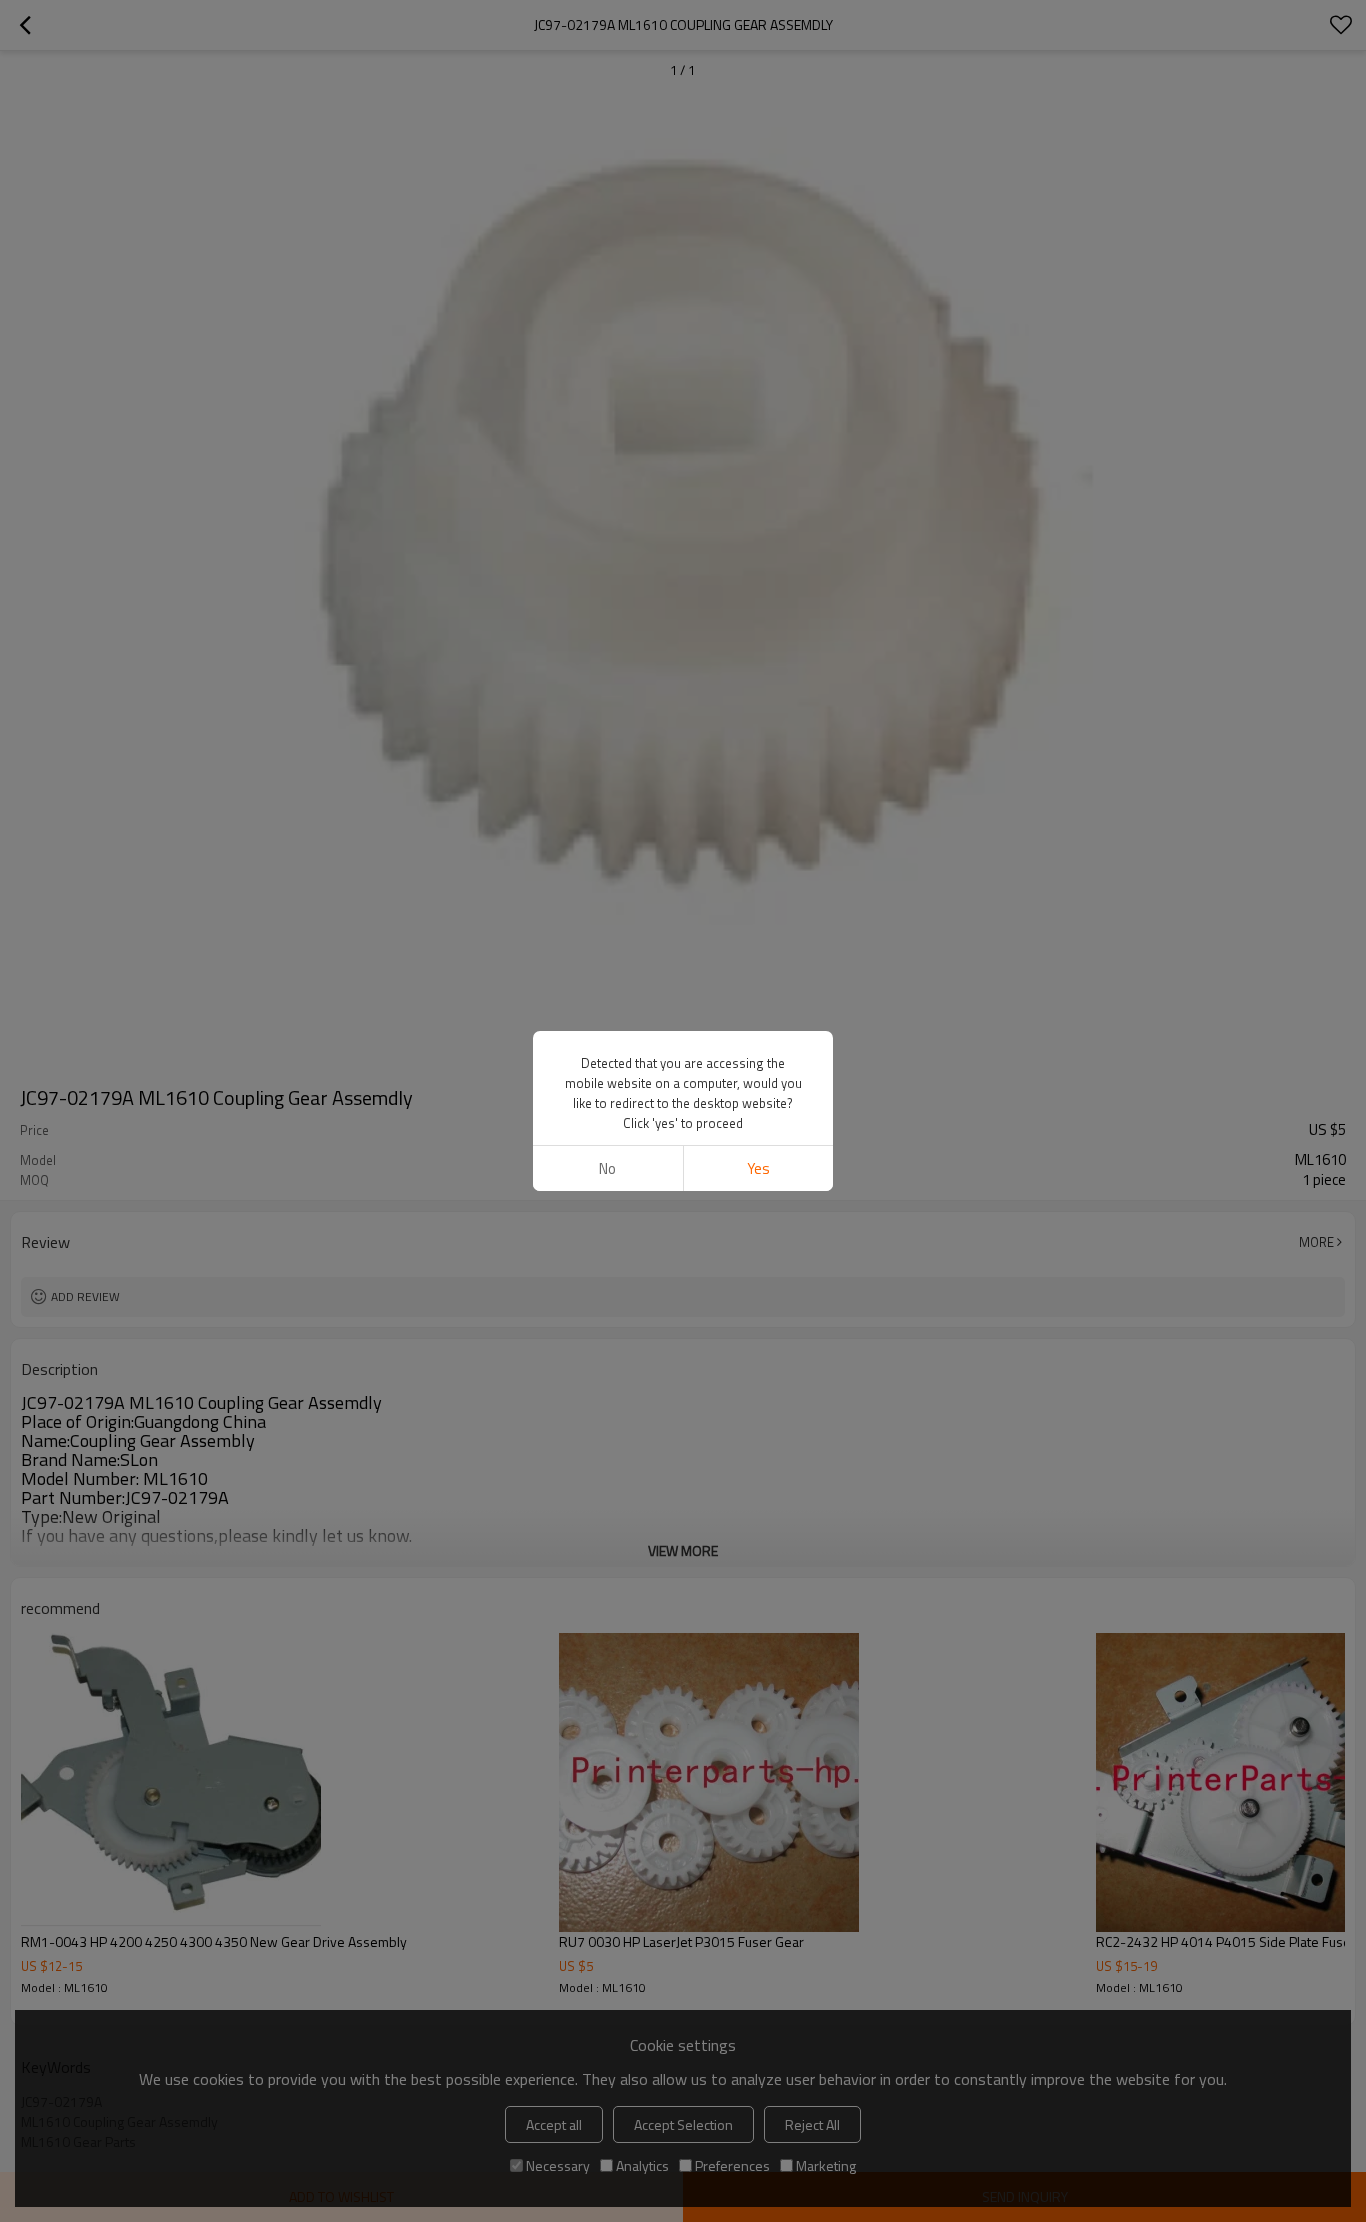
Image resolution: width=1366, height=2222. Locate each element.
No (607, 1168)
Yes (758, 1168)
